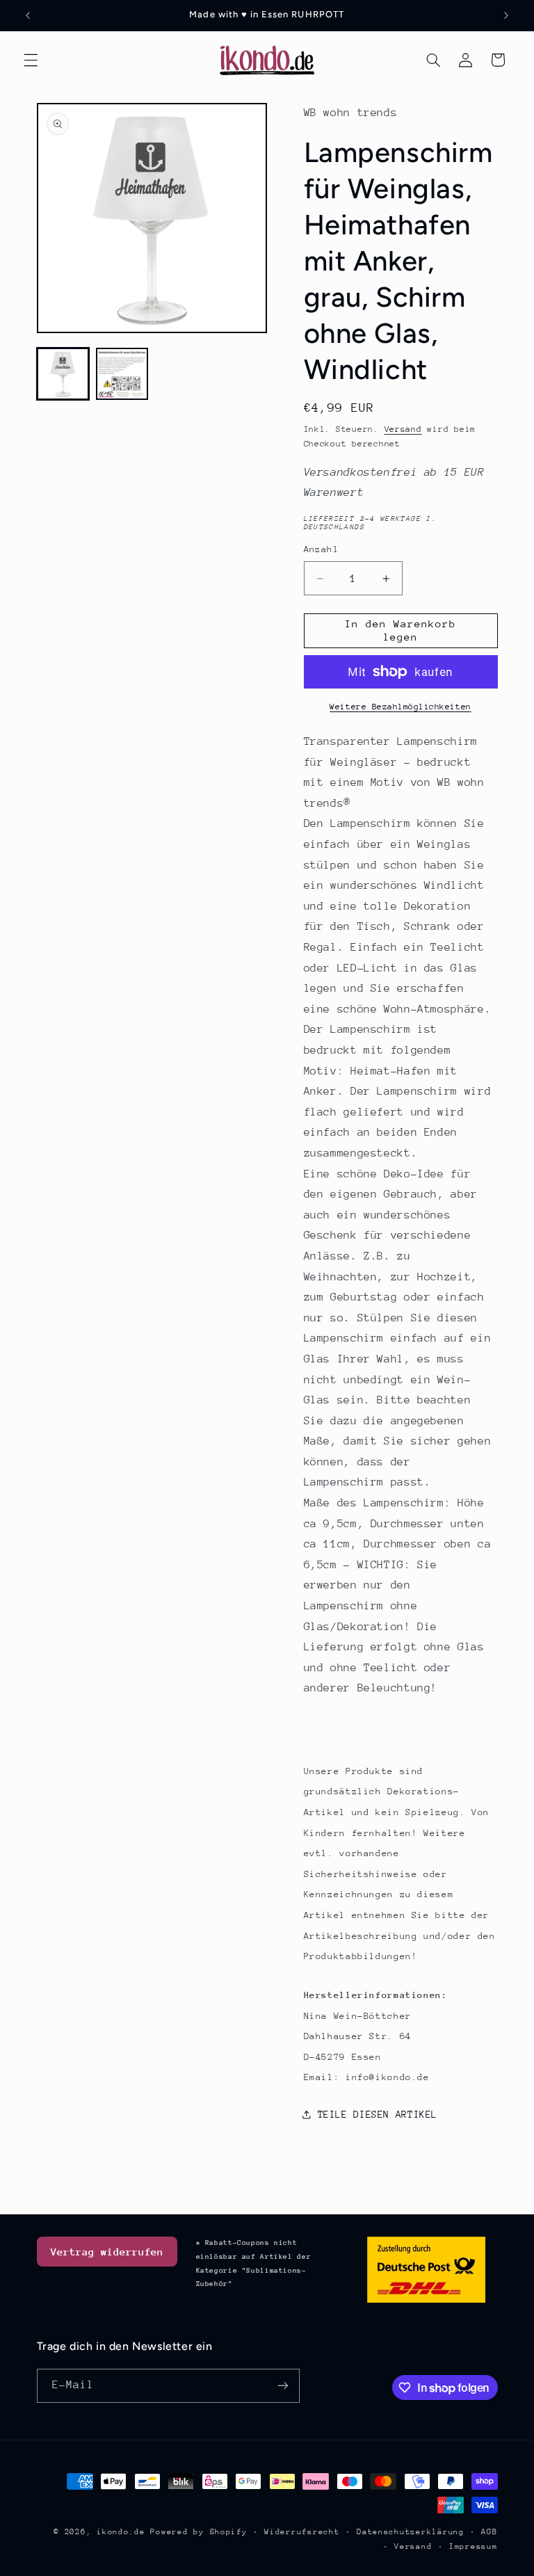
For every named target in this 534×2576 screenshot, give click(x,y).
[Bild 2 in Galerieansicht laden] (122, 374)
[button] (31, 60)
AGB (489, 2532)
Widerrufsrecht (302, 2532)
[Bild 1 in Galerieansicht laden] (63, 374)
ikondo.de (121, 2532)
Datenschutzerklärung (411, 2532)
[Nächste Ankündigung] (506, 15)
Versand (403, 429)
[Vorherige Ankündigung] (28, 15)
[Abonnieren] (282, 2386)
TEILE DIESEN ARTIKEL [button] (378, 2114)
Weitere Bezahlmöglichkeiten (400, 707)
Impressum (474, 2546)
